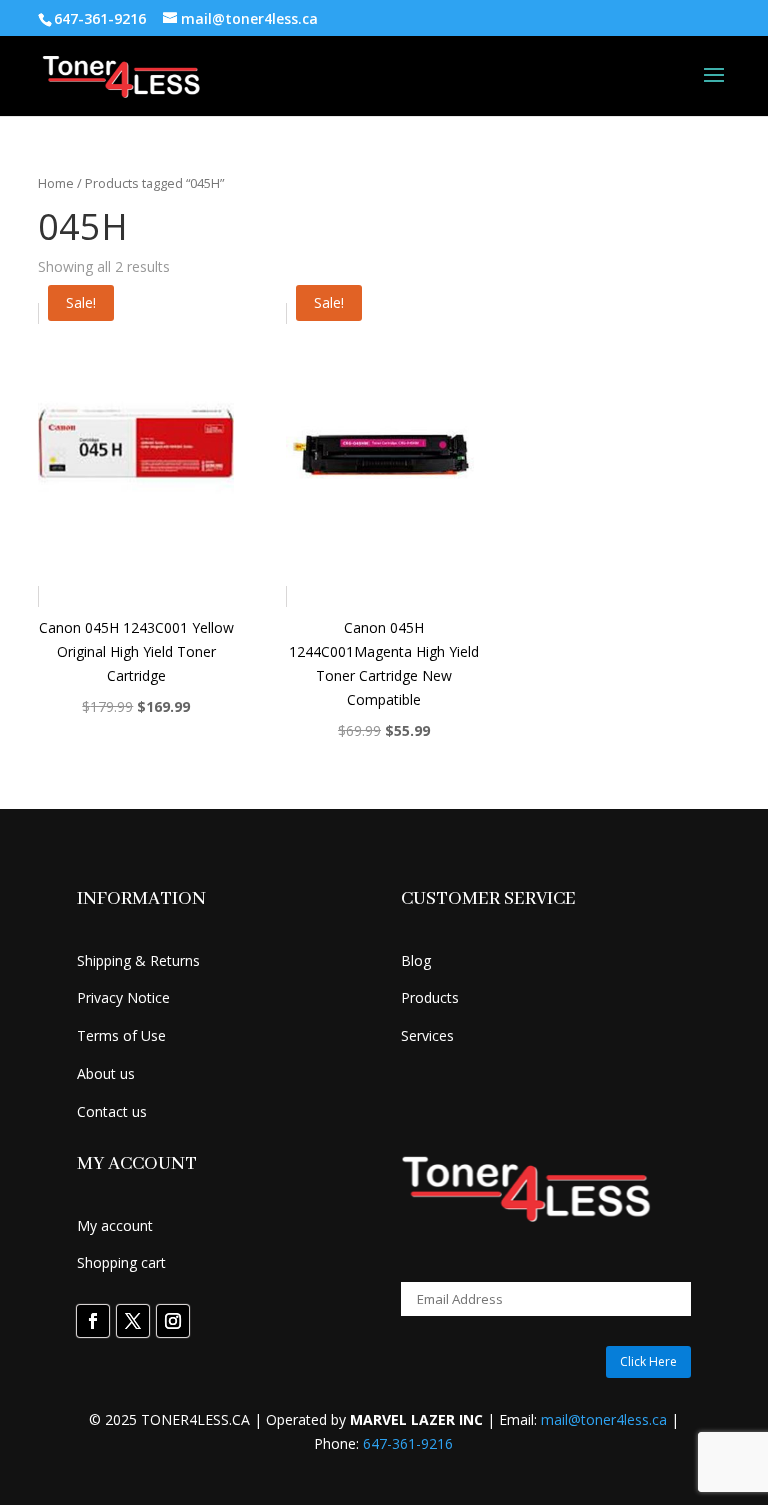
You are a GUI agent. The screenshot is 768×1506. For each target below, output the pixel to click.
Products (430, 997)
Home (56, 183)
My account (115, 1225)
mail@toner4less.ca (604, 1419)
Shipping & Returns (138, 960)
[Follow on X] (133, 1321)
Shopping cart (121, 1262)
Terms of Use (121, 1035)
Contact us (112, 1111)
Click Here (648, 1361)
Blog (416, 960)
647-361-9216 (408, 1443)
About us (106, 1073)
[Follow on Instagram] (173, 1321)
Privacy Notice (123, 997)
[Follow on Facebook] (93, 1321)
